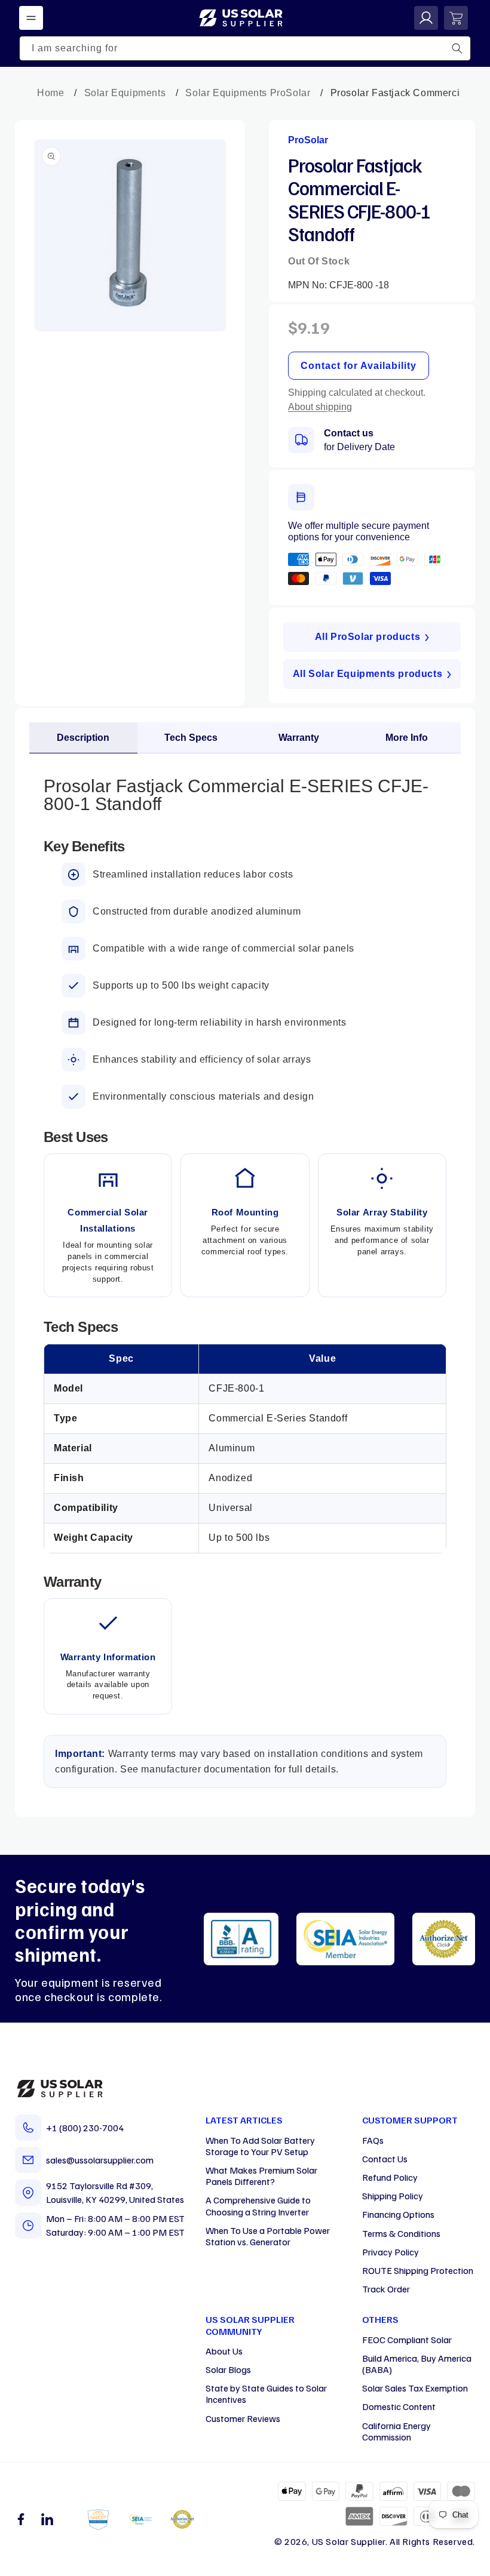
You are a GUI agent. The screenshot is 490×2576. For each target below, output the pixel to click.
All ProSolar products (368, 637)
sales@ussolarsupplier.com (100, 2160)
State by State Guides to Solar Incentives (266, 2394)
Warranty (299, 738)
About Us (224, 2351)
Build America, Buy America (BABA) (417, 2364)
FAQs (373, 2140)
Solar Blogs (228, 2369)
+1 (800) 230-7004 (85, 2128)
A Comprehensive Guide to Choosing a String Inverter (258, 2206)
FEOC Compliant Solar (407, 2340)
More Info (407, 738)
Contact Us (385, 2159)
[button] (31, 18)
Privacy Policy (391, 2252)
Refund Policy (390, 2177)
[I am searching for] (457, 48)
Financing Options (398, 2214)
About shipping (320, 407)
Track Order (386, 2289)
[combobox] (245, 48)
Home (50, 93)
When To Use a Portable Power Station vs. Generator (268, 2236)
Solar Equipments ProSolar (248, 93)
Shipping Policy (393, 2196)
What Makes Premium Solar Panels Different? (261, 2176)
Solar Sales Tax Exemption (415, 2388)
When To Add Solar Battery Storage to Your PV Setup (260, 2146)
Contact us (349, 433)
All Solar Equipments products (367, 674)
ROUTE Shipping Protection (418, 2270)
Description (83, 738)
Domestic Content (399, 2406)
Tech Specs (191, 738)
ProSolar (308, 140)
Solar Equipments (125, 93)
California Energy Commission (396, 2431)
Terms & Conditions (401, 2233)
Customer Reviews (243, 2418)
